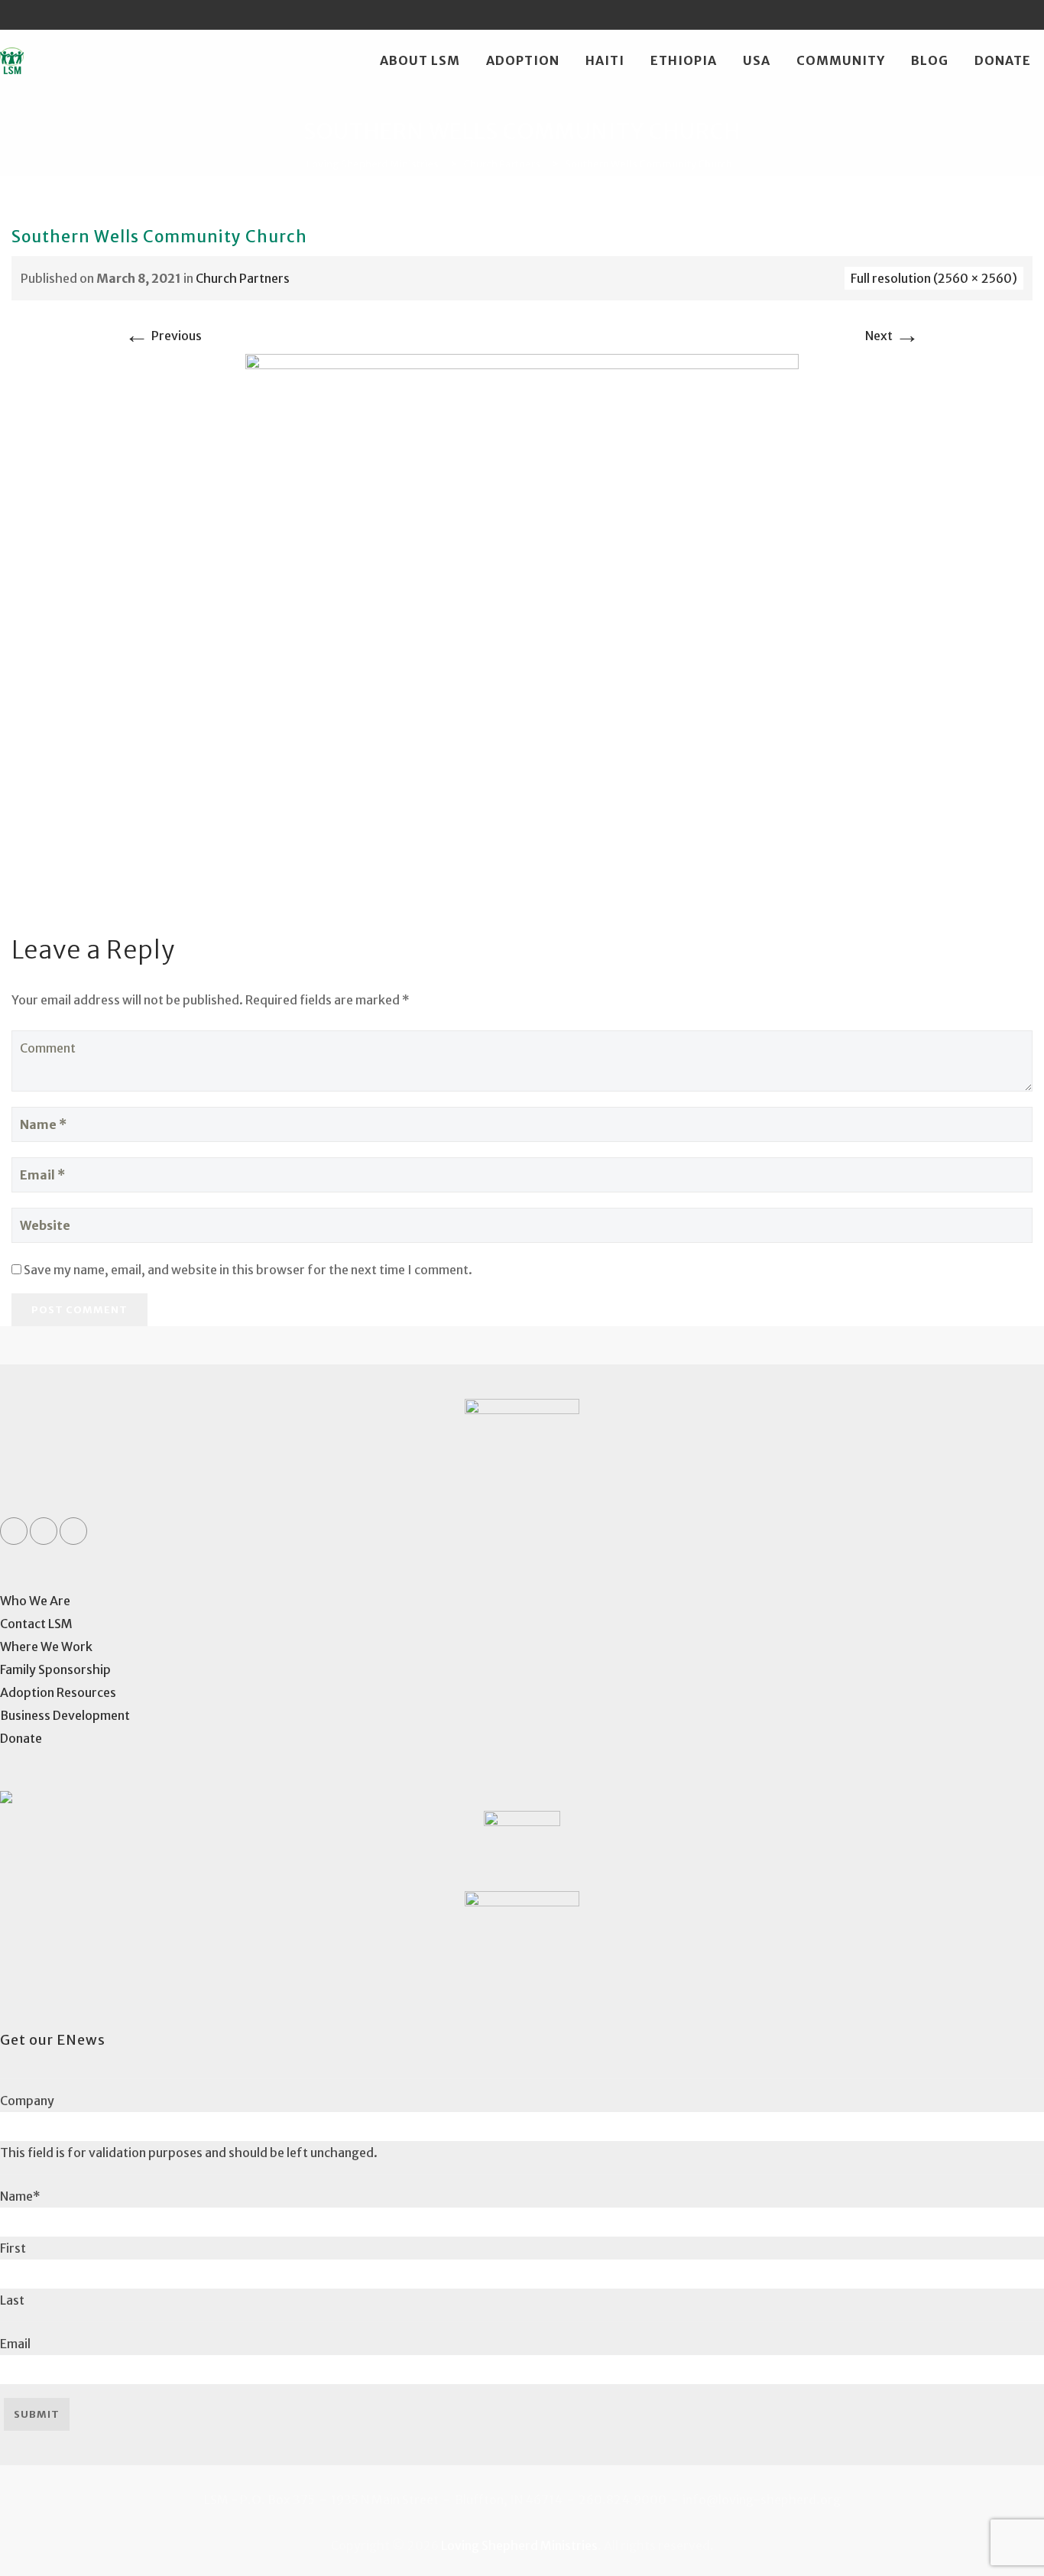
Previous (163, 336)
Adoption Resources (58, 1692)
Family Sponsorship (55, 1669)
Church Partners (243, 278)
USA (757, 60)
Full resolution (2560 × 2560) (934, 278)
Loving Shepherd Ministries (519, 2545)
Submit (37, 2414)
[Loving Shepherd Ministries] (12, 60)
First (13, 2248)
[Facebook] (971, 15)
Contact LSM (36, 1624)
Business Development (65, 1715)
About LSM (420, 60)
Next (892, 336)
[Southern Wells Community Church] (522, 629)
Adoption (523, 60)
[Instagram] (1029, 15)
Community (841, 60)
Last (12, 2300)
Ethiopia (684, 60)
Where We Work (46, 1646)
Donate (1003, 60)
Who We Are (35, 1601)
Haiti (605, 60)
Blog (930, 60)
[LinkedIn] (1000, 15)
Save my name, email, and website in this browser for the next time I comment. (248, 1270)
